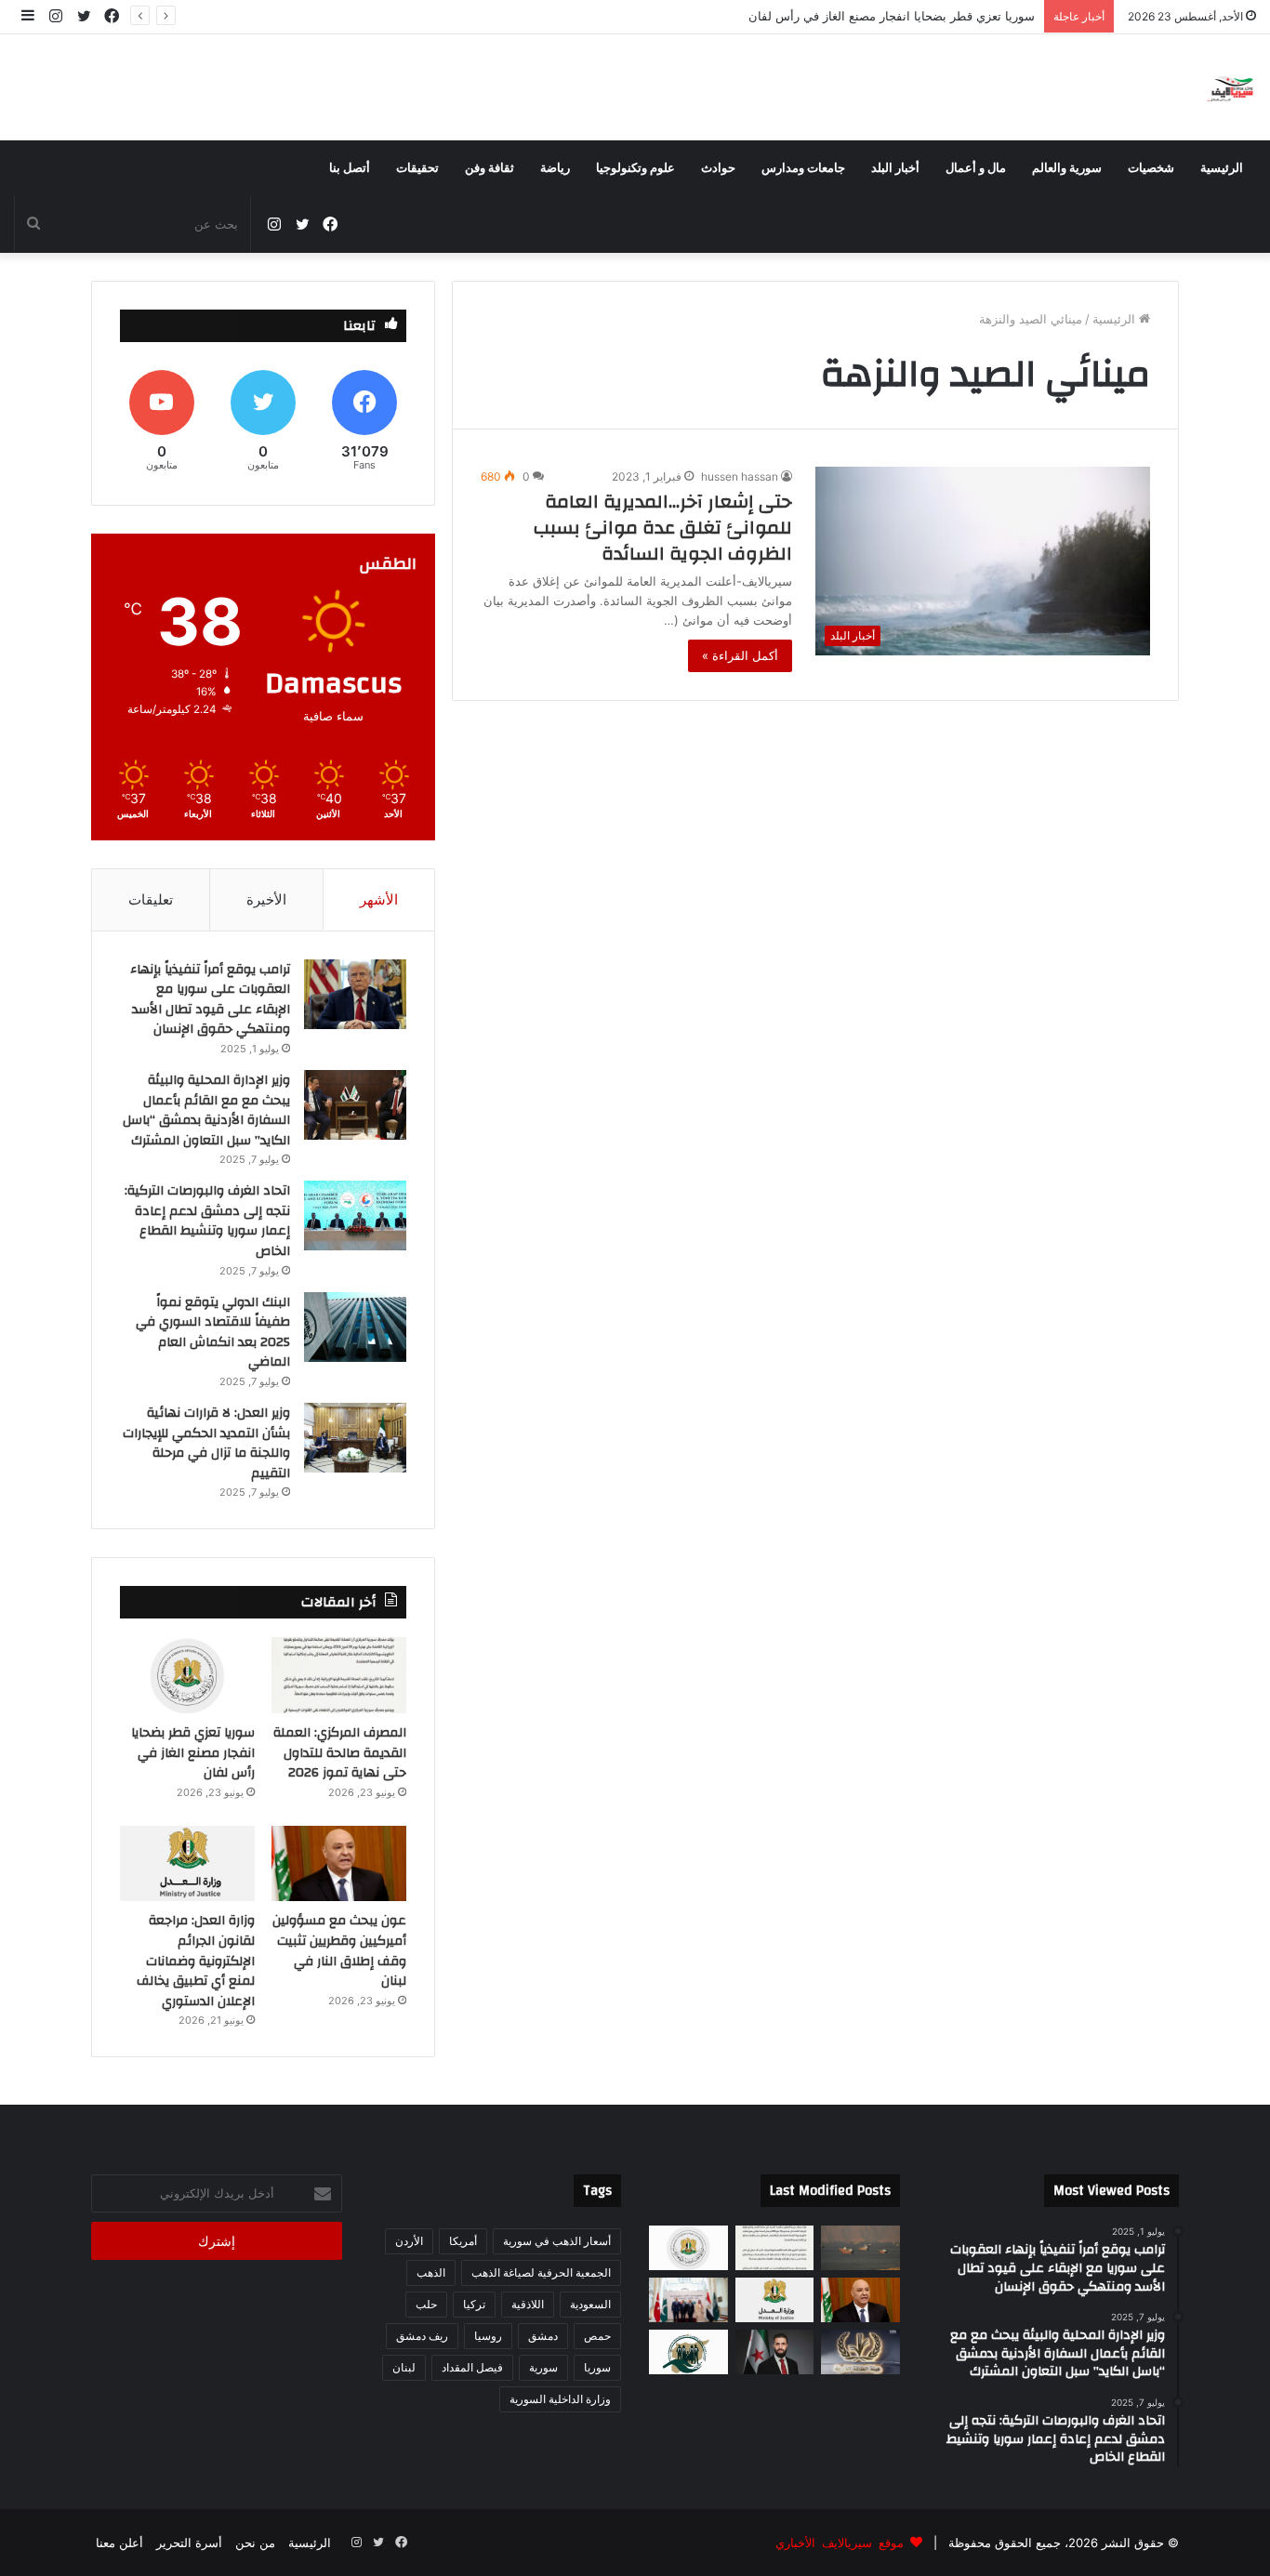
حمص (597, 2336)
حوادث (718, 168)
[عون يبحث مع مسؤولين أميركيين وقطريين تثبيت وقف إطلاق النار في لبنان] (339, 1864)
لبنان (404, 2367)
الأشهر (379, 899)
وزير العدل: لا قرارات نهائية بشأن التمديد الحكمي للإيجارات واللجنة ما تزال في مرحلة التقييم (206, 1443)
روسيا (488, 2336)
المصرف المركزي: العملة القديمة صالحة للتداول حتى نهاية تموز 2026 (340, 1753)
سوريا (597, 2367)
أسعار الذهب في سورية (557, 2241)
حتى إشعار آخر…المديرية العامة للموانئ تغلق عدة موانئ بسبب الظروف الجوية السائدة (663, 528)
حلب (426, 2304)
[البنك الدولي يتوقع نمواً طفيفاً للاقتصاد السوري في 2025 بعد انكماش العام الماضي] (355, 1327)
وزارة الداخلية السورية (560, 2399)
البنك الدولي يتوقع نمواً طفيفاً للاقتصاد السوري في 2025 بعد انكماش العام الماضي (213, 1333)
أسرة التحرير (189, 2543)
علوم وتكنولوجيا (635, 168)
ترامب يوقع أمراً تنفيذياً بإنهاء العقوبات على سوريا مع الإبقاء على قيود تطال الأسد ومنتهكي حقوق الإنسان (210, 1000)
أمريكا (463, 2241)
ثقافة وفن (489, 168)
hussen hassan (740, 476)
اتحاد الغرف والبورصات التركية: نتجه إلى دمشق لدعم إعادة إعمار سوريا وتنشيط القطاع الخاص (207, 1221)
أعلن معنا (119, 2543)
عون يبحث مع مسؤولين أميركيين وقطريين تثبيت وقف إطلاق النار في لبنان (845, 16)
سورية (543, 2367)
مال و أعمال (976, 168)
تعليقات (151, 899)
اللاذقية (528, 2304)
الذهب (431, 2272)
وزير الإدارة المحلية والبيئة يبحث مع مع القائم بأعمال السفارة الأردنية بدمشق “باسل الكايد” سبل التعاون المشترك (206, 1110)
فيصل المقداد (472, 2367)
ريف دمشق (422, 2336)
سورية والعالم (1067, 168)
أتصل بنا (350, 168)
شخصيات (1151, 168)
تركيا (474, 2304)
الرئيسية (1222, 168)
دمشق (543, 2336)
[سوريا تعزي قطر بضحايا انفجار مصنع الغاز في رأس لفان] (187, 1675)
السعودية (590, 2304)
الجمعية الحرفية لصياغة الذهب (541, 2272)
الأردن (409, 2241)
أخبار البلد (895, 168)
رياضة (555, 168)
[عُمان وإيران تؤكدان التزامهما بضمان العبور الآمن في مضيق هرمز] (860, 2248)
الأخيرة (266, 899)
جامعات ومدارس (803, 168)
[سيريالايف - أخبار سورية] (1231, 87)
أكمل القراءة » (740, 655)
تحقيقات (417, 168)
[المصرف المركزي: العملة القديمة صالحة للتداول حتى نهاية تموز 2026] (339, 1675)
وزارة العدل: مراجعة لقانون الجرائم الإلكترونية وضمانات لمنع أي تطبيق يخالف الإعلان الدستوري (196, 1961)
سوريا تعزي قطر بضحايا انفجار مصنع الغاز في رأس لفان (193, 1753)
